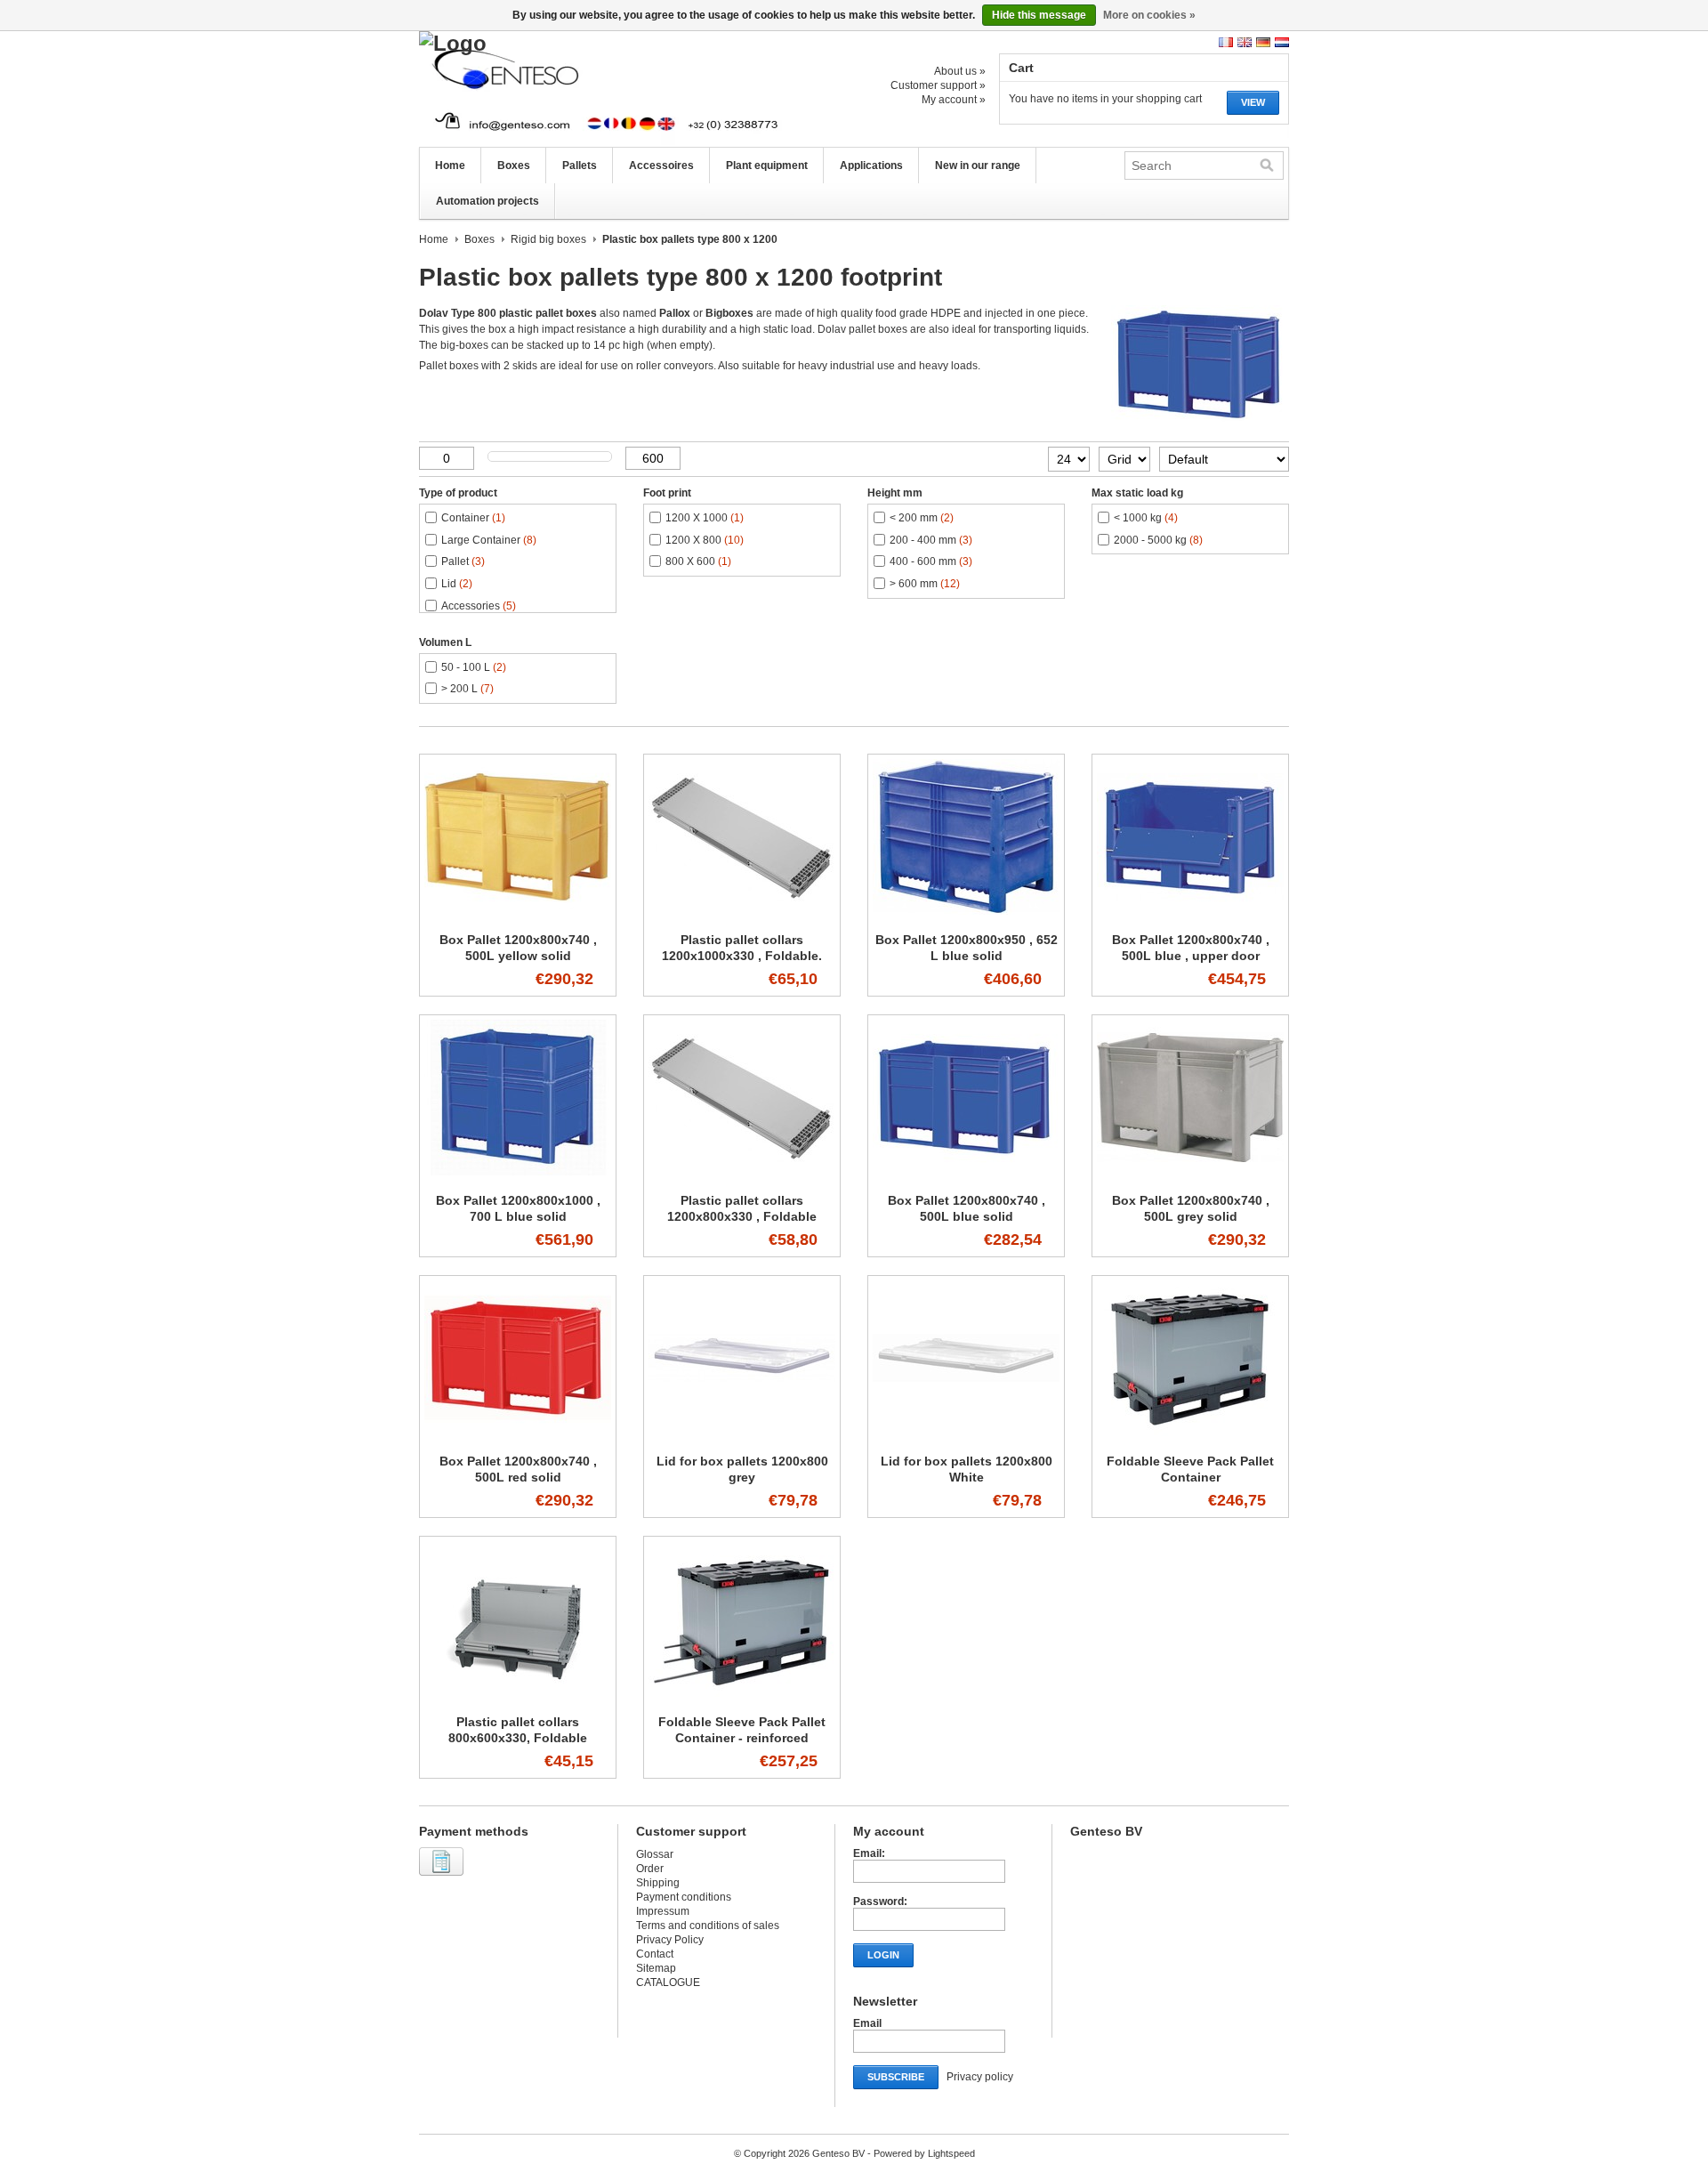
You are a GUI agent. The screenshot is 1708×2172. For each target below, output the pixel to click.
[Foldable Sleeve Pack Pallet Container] (1190, 1437)
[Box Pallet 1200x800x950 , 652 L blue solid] (966, 916)
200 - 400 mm (931, 540)
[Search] (1267, 166)
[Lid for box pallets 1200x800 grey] (742, 1437)
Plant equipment (767, 166)
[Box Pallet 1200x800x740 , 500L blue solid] (966, 1176)
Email (867, 2023)
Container (473, 518)
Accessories (479, 606)
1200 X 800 (705, 540)
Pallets (580, 166)
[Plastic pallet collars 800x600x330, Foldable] (518, 1698)
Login (883, 1955)
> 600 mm (925, 584)
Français (1226, 42)
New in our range (978, 166)
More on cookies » (1149, 15)
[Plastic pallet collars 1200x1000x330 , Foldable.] (742, 916)
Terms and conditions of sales (708, 1926)
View (1253, 102)
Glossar (655, 1854)
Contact (655, 1954)
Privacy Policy (670, 1940)
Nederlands (1282, 42)
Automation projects (487, 201)
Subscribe (896, 2077)
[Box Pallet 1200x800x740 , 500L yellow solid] (518, 916)
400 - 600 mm (931, 561)
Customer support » (938, 85)
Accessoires (661, 166)
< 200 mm (922, 518)
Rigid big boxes (548, 239)
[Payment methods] (443, 1877)
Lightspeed (951, 2153)
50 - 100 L (474, 667)
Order (650, 1869)
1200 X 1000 (705, 518)
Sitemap (656, 1968)
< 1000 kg (1146, 518)
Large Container (489, 540)
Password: (880, 1902)
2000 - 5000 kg (1158, 540)
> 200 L (467, 689)
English (1245, 42)
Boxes (514, 166)
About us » (960, 71)
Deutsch (1263, 42)
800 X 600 (698, 561)
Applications (871, 166)
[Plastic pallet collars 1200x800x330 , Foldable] (742, 1176)
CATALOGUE (668, 1982)
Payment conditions (684, 1897)
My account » (954, 100)
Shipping (658, 1883)
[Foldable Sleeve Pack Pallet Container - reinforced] (742, 1698)
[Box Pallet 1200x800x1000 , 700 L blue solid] (518, 1176)
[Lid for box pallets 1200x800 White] (966, 1437)
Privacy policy (980, 2077)
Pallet (463, 561)
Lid (457, 584)
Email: (869, 1853)
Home (450, 166)
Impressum (663, 1911)
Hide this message (1039, 15)
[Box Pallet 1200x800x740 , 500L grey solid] (1190, 1176)
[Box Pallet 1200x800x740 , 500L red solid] (518, 1437)
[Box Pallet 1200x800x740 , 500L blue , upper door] (1190, 916)
